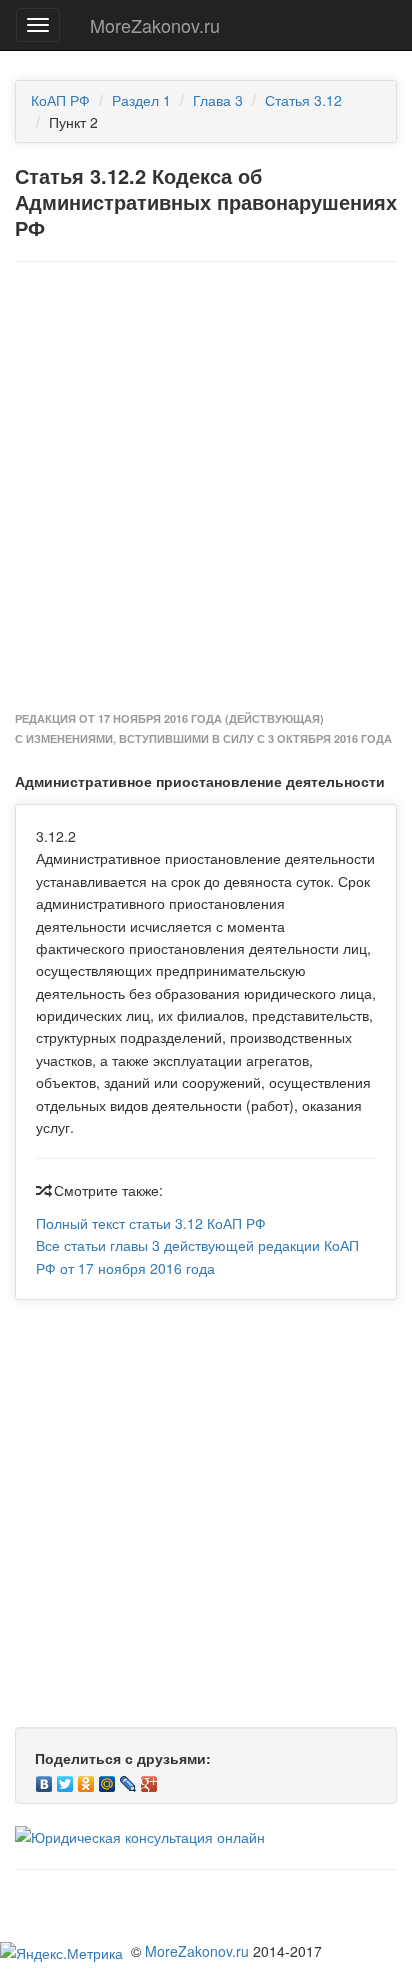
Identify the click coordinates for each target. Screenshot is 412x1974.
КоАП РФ (60, 100)
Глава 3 (218, 100)
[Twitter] (65, 1779)
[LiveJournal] (128, 1779)
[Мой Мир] (107, 1779)
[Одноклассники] (86, 1779)
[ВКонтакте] (44, 1779)
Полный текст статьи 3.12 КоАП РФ (151, 1223)
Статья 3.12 (303, 100)
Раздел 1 (141, 100)
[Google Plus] (149, 1779)
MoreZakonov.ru (155, 25)
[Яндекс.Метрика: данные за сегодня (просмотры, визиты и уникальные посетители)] (61, 1953)
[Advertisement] (206, 488)
